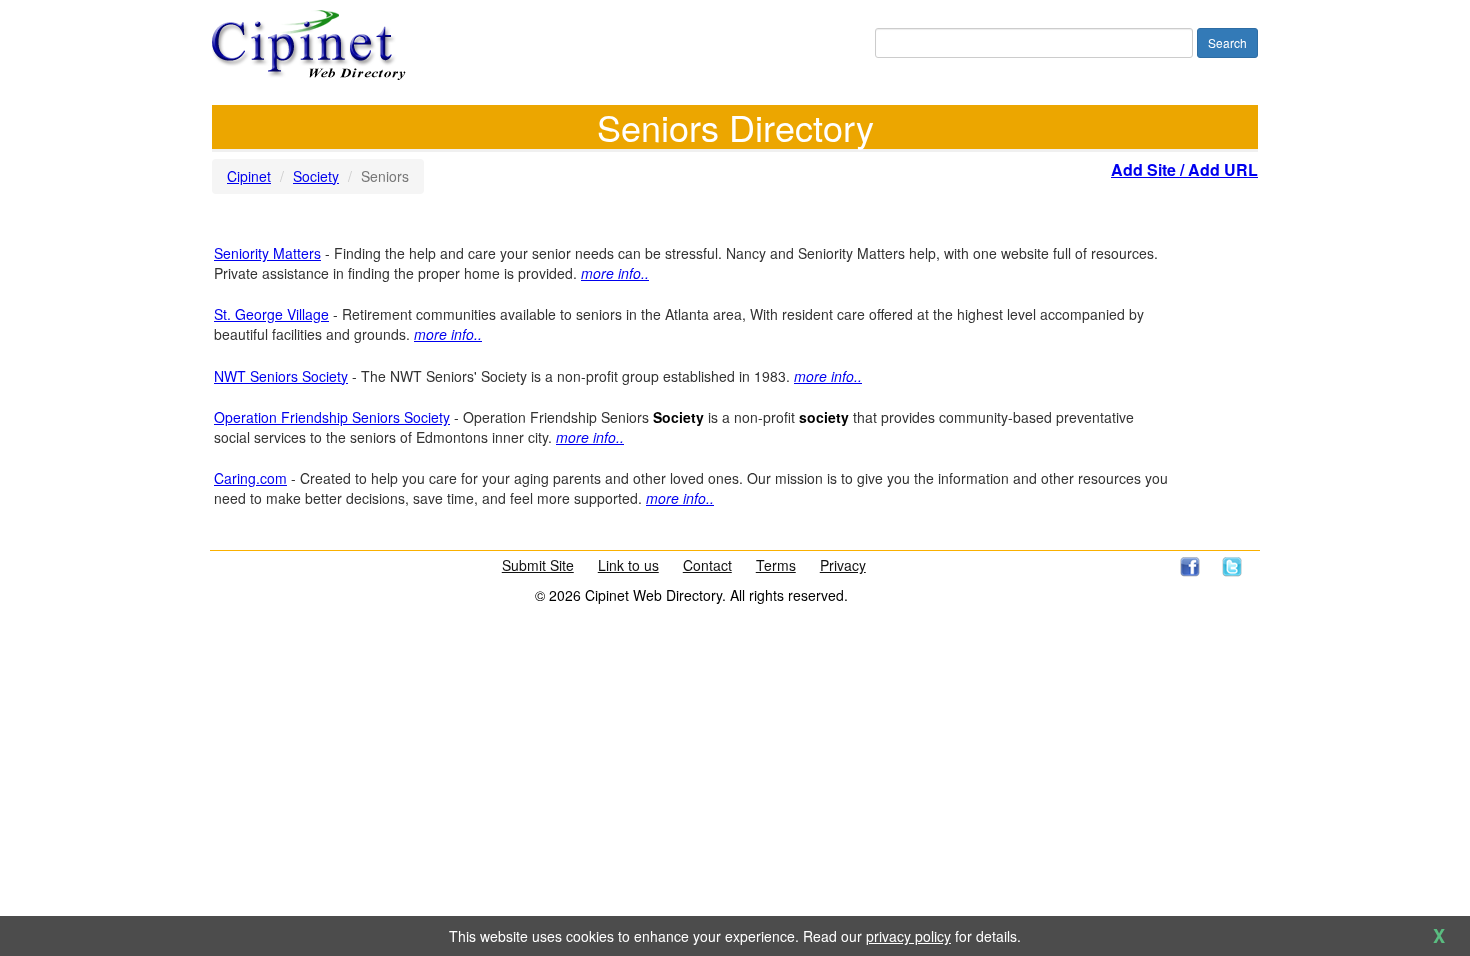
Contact (707, 565)
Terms (776, 565)
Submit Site (538, 565)
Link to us (628, 565)
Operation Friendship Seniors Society (332, 417)
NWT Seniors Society (281, 376)
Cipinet (249, 176)
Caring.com (250, 478)
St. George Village (271, 314)
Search (1227, 42)
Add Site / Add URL (1184, 169)
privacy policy (908, 936)
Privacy (843, 565)
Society (316, 176)
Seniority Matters (267, 253)
